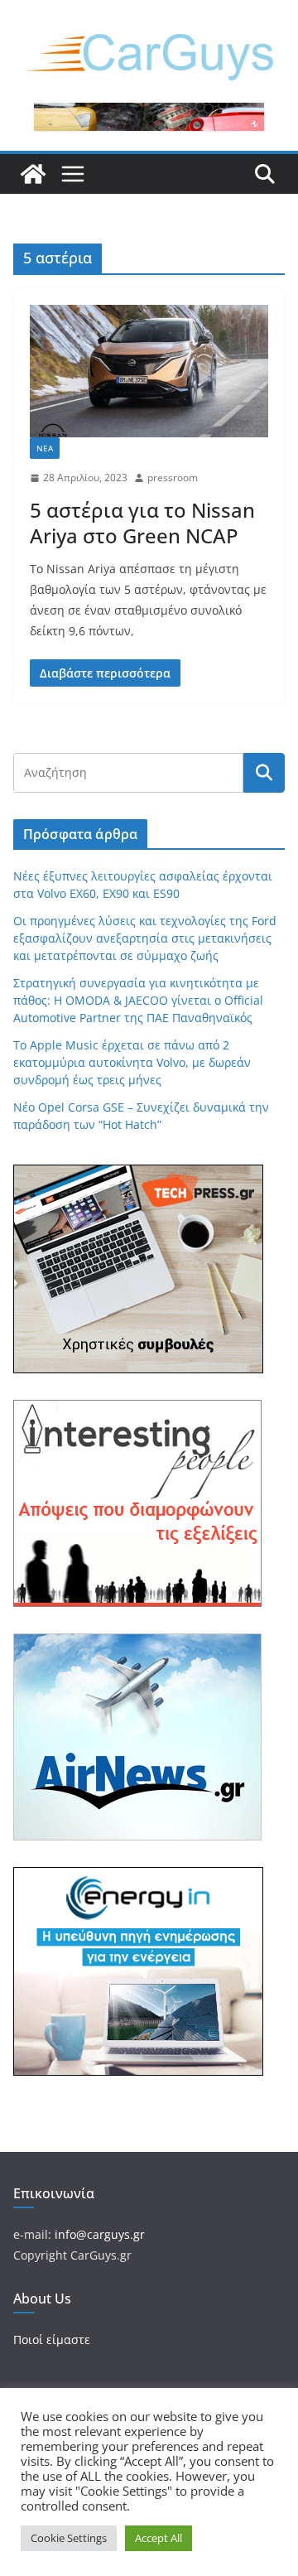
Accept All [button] (159, 2538)
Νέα (45, 448)
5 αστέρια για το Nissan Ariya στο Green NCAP (142, 523)
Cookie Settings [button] (69, 2538)
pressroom (173, 478)
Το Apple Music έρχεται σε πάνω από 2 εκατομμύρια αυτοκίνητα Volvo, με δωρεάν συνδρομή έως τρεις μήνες (132, 1062)
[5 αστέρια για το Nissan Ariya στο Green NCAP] (149, 371)
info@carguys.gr (100, 2234)
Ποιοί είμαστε (52, 2340)
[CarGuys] (33, 174)
